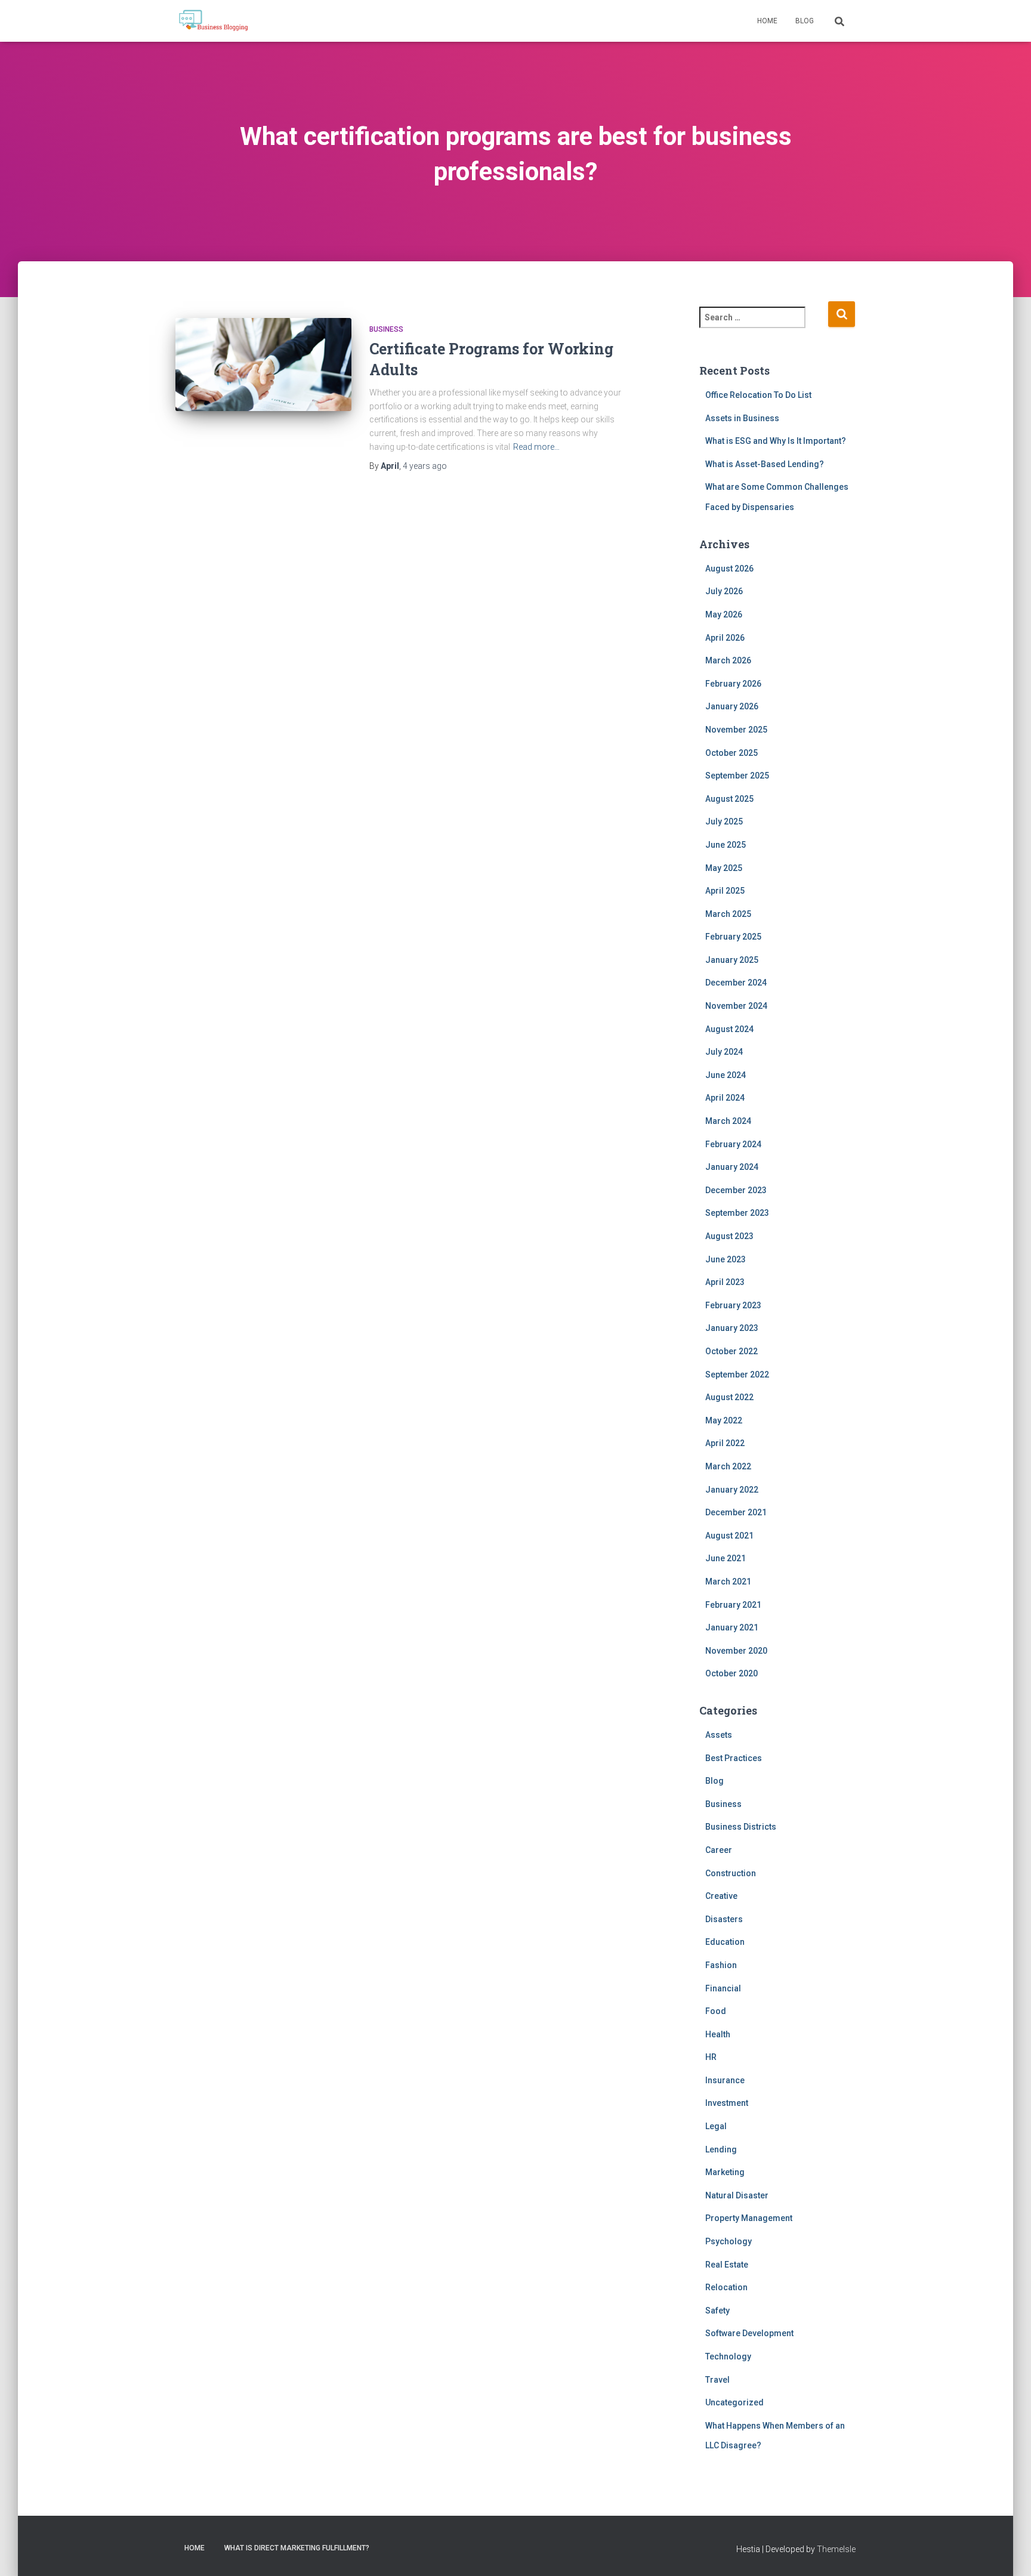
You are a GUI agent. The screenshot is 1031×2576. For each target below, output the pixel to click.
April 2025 (725, 891)
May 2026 (724, 614)
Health (718, 2034)
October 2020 (731, 1673)
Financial (723, 1988)
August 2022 (729, 1397)
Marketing (725, 2172)
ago (425, 466)
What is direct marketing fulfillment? (297, 2548)
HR (711, 2057)
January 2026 (732, 706)
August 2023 (729, 1236)
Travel (717, 2380)
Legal (716, 2126)
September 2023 (737, 1213)
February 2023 (733, 1305)
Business (386, 329)
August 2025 (729, 799)
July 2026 (724, 591)
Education (725, 1942)
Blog (805, 21)
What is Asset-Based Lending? (765, 464)
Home (767, 21)
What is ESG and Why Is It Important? (776, 441)
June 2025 (726, 845)
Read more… (536, 447)
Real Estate (727, 2265)
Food (716, 2011)
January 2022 (732, 1490)
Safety (717, 2311)
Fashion (721, 1965)
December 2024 (736, 983)
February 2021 (733, 1605)
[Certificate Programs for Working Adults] (263, 377)
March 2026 (728, 660)
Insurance (725, 2080)
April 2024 (725, 1098)
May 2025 (724, 868)
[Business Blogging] (213, 21)
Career (719, 1850)
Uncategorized (734, 2402)
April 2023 (725, 1282)
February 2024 (733, 1144)
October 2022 (731, 1351)
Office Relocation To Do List (758, 395)
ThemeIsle (836, 2549)
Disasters (724, 1919)
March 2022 (728, 1466)
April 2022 (725, 1443)
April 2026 (725, 638)
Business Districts (741, 1827)
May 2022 (724, 1420)
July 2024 (724, 1052)
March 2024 (728, 1121)
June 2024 (726, 1075)
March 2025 (728, 914)
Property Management (749, 2218)
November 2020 (736, 1651)
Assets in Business (742, 418)
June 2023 (726, 1259)
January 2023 (732, 1328)
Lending (721, 2149)
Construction (731, 1873)
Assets (719, 1735)
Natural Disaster (737, 2195)
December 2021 (736, 1512)
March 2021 (728, 1582)
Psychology (729, 2241)
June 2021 (726, 1558)
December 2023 (736, 1190)
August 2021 (729, 1536)
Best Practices (734, 1758)
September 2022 (737, 1375)
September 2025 (737, 776)
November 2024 (736, 1006)
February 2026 (733, 684)
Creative (721, 1896)
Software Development (749, 2333)
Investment (727, 2103)
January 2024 (732, 1167)
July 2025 (724, 821)
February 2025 (733, 937)
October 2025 (731, 753)
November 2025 (736, 730)
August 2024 (729, 1029)
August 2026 (729, 569)
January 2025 (732, 960)
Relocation (726, 2287)
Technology (728, 2356)
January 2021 (732, 1627)
